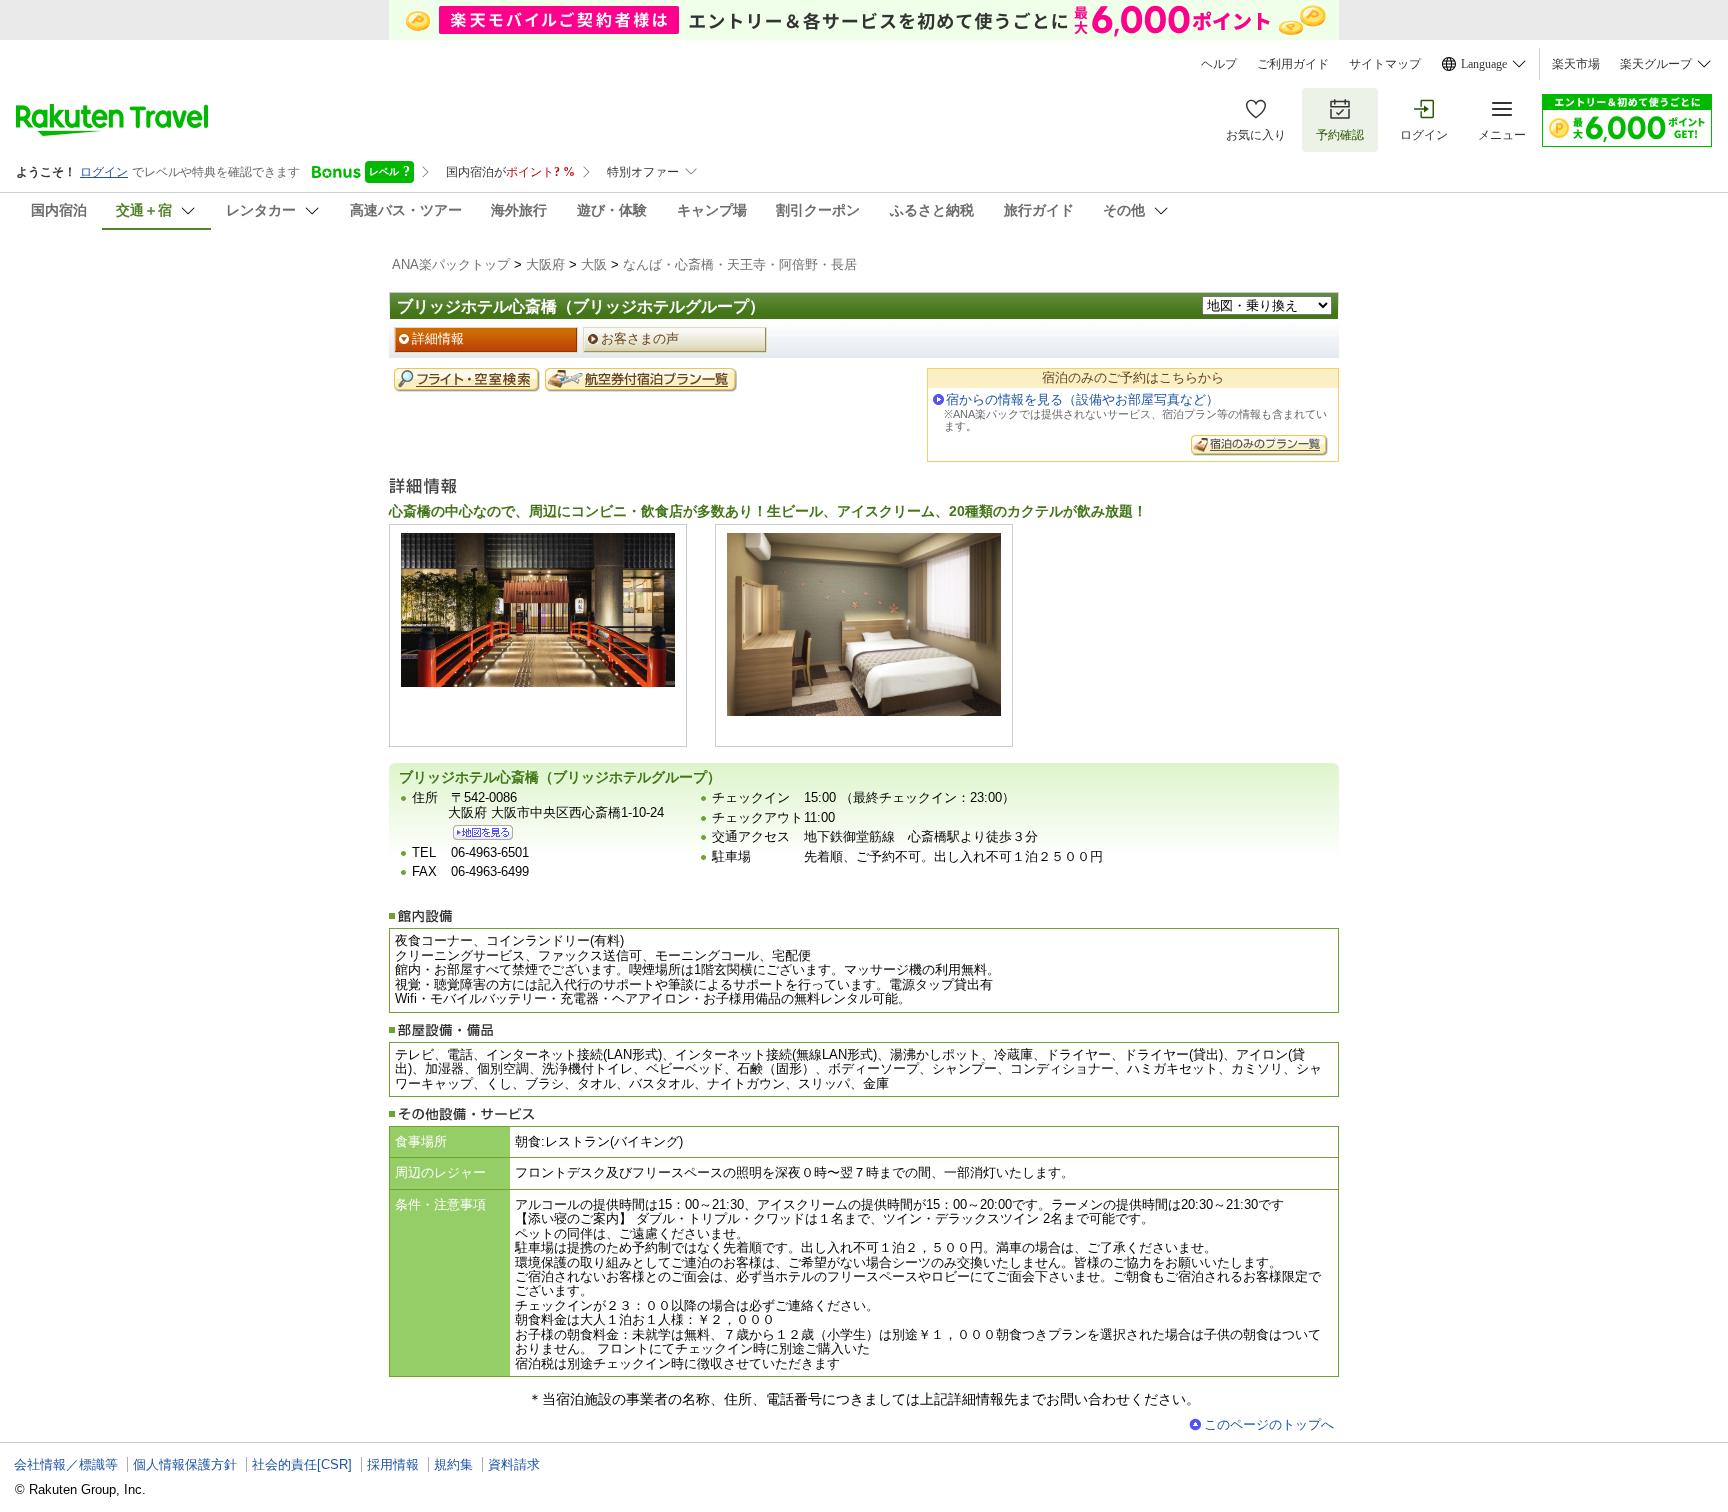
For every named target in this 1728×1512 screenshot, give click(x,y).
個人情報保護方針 (185, 1464)
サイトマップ (1385, 64)
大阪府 (545, 264)
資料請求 (514, 1464)
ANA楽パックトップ (451, 264)
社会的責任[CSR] (302, 1464)
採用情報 (393, 1464)
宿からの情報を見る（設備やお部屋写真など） (1082, 399)
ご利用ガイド (1293, 64)
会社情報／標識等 (66, 1464)
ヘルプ (1219, 64)
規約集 (453, 1464)
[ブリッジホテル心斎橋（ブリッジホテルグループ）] (483, 832)
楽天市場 (1576, 64)
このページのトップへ (1269, 1424)
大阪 (594, 264)
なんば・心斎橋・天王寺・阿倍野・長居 (740, 264)
